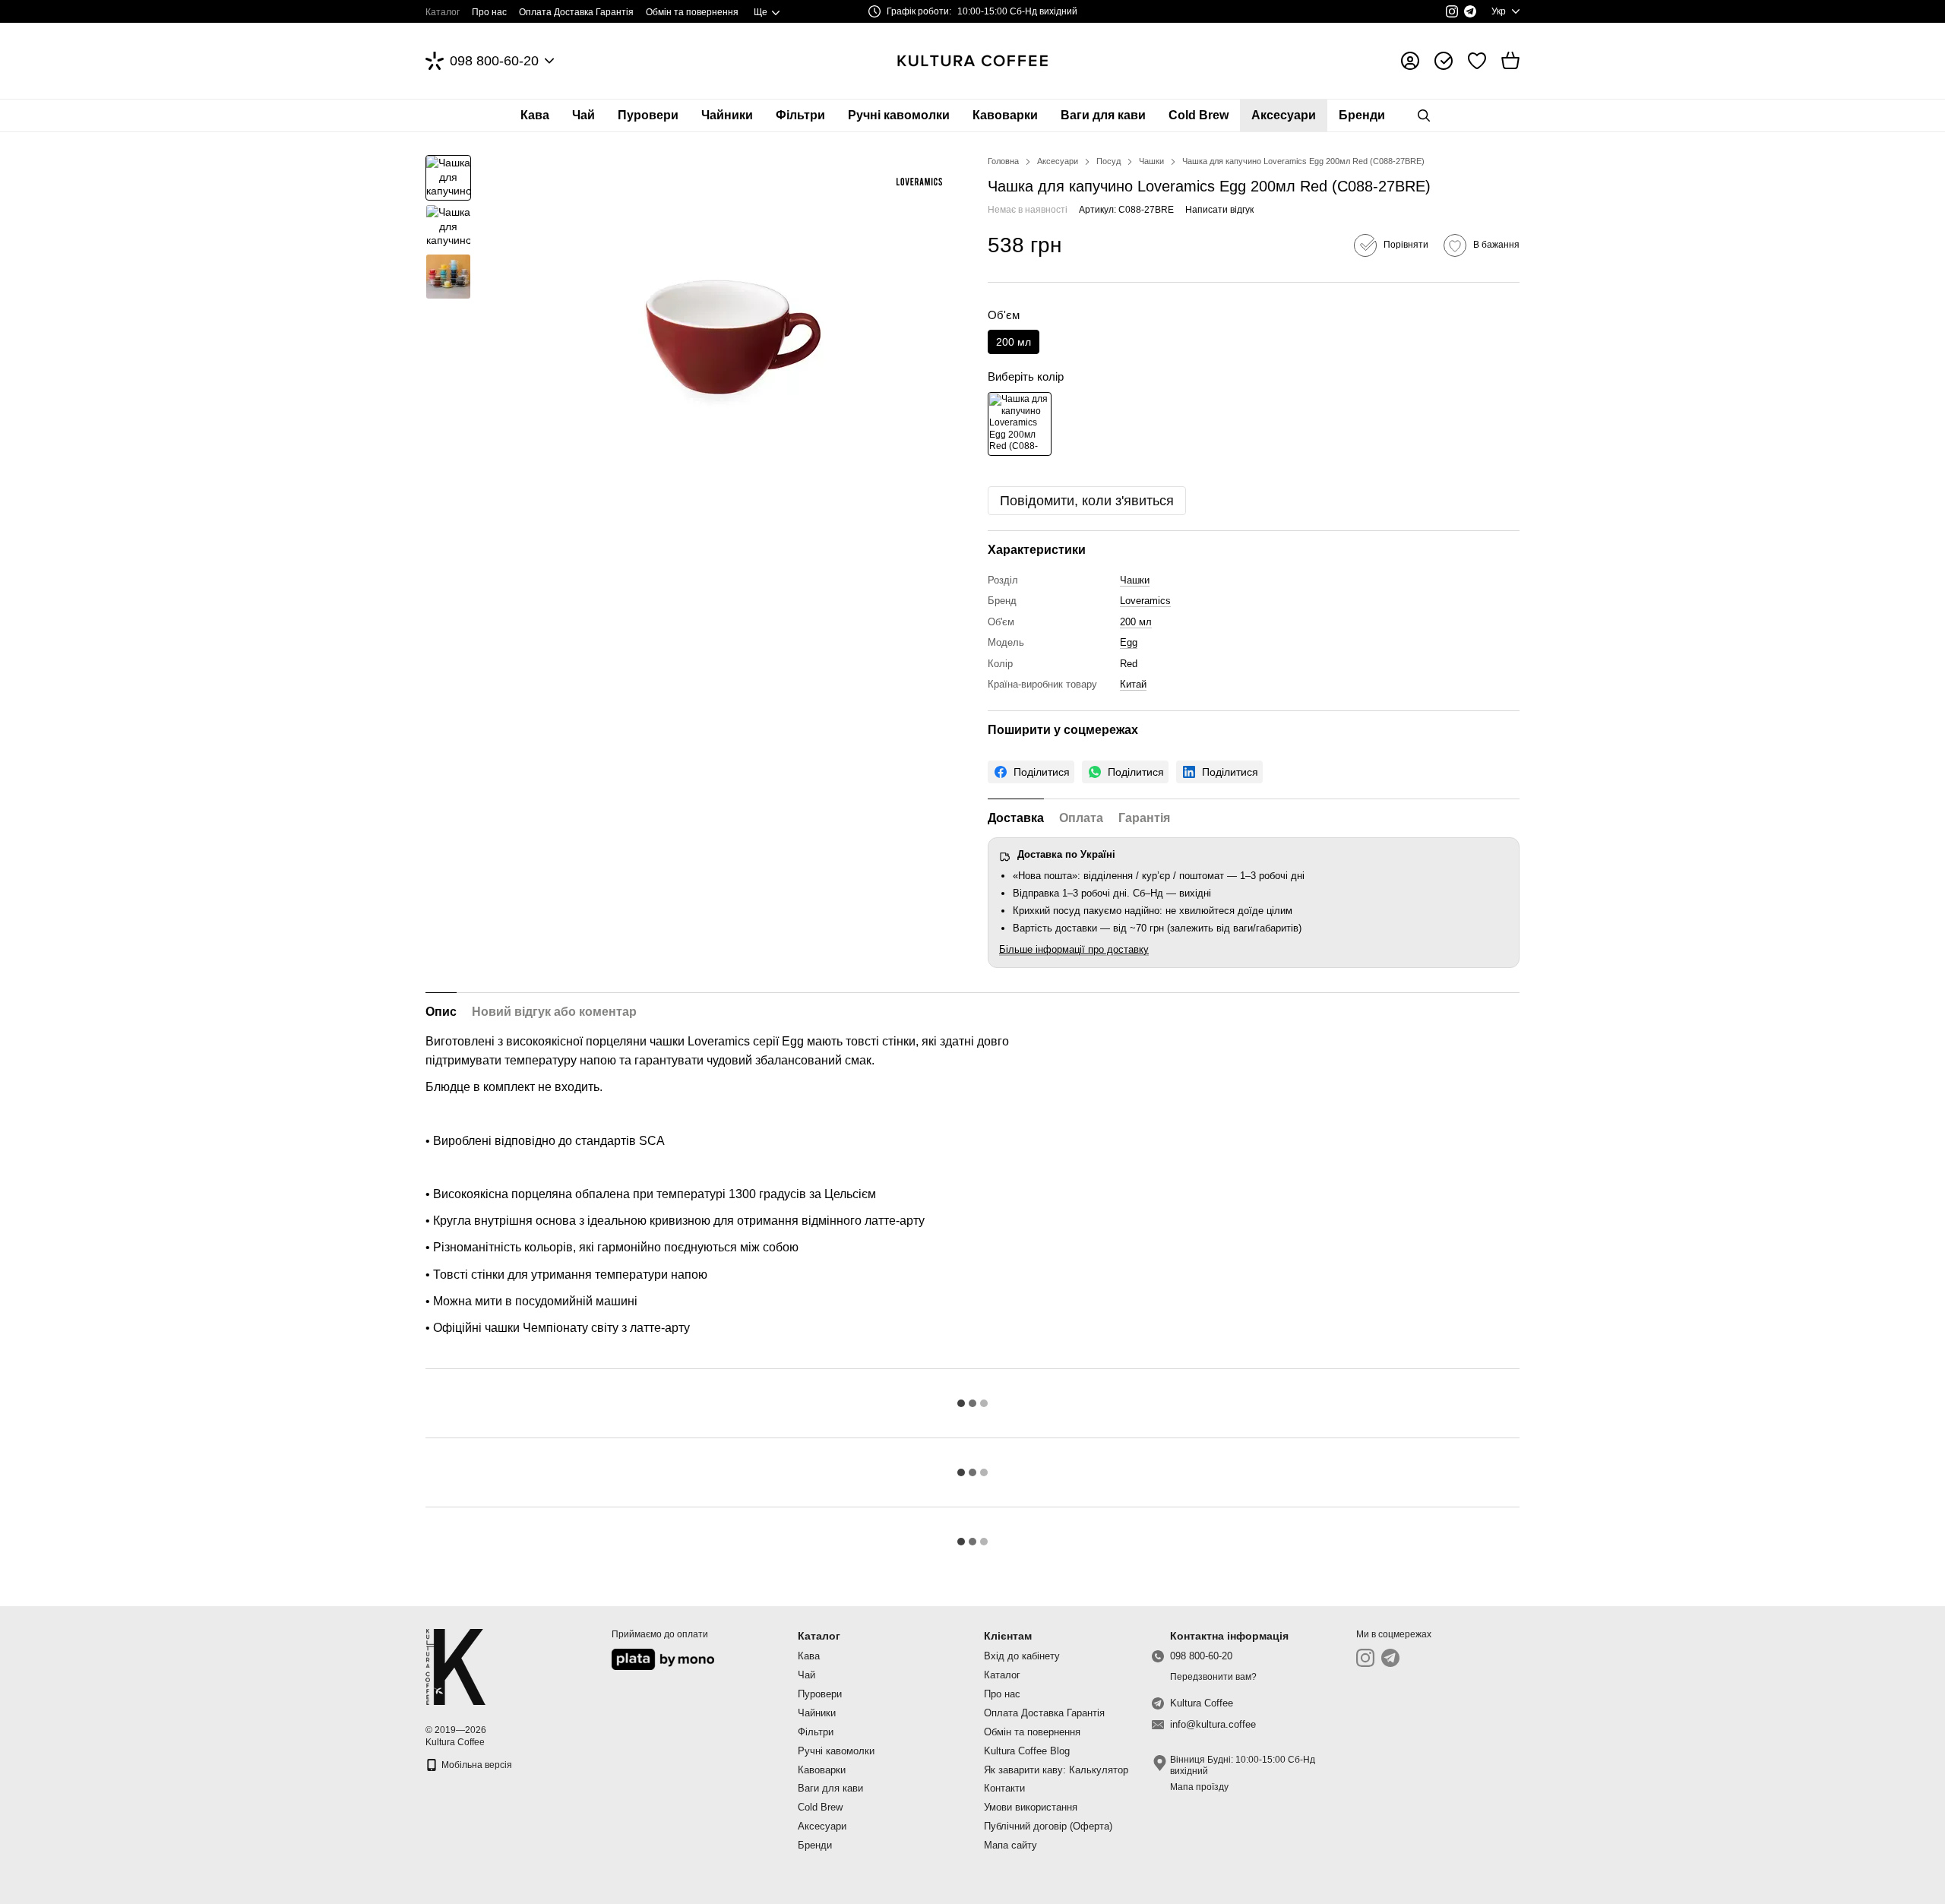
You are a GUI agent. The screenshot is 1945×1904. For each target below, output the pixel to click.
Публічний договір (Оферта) (1048, 1826)
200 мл (1136, 622)
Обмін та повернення (692, 12)
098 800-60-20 (494, 61)
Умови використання (1031, 1807)
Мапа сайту (1010, 1845)
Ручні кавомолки (899, 115)
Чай (583, 115)
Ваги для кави (1103, 115)
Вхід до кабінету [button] (1022, 1656)
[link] (1031, 772)
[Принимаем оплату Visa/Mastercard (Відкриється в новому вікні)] (663, 1659)
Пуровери (648, 115)
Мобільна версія (476, 1765)
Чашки (1135, 580)
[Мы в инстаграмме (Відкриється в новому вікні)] (1452, 11)
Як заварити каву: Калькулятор (1056, 1770)
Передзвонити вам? (1213, 1677)
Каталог (443, 12)
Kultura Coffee (1202, 1703)
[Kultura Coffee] (455, 1666)
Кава (535, 115)
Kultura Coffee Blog (1027, 1751)
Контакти (1004, 1788)
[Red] (1020, 424)
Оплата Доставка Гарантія (576, 12)
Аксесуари (1284, 115)
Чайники (727, 115)
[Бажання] (1477, 61)
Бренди (1362, 115)
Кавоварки (1005, 115)
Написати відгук (1219, 210)
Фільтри (800, 115)
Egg (1129, 642)
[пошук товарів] (1424, 115)
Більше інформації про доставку (1074, 949)
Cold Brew (1199, 115)
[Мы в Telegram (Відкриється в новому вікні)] (1470, 11)
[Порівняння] (1444, 61)
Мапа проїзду (1199, 1787)
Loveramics (1145, 601)
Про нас (489, 12)
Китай (1133, 684)
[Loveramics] (919, 182)
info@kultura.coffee (1213, 1724)
